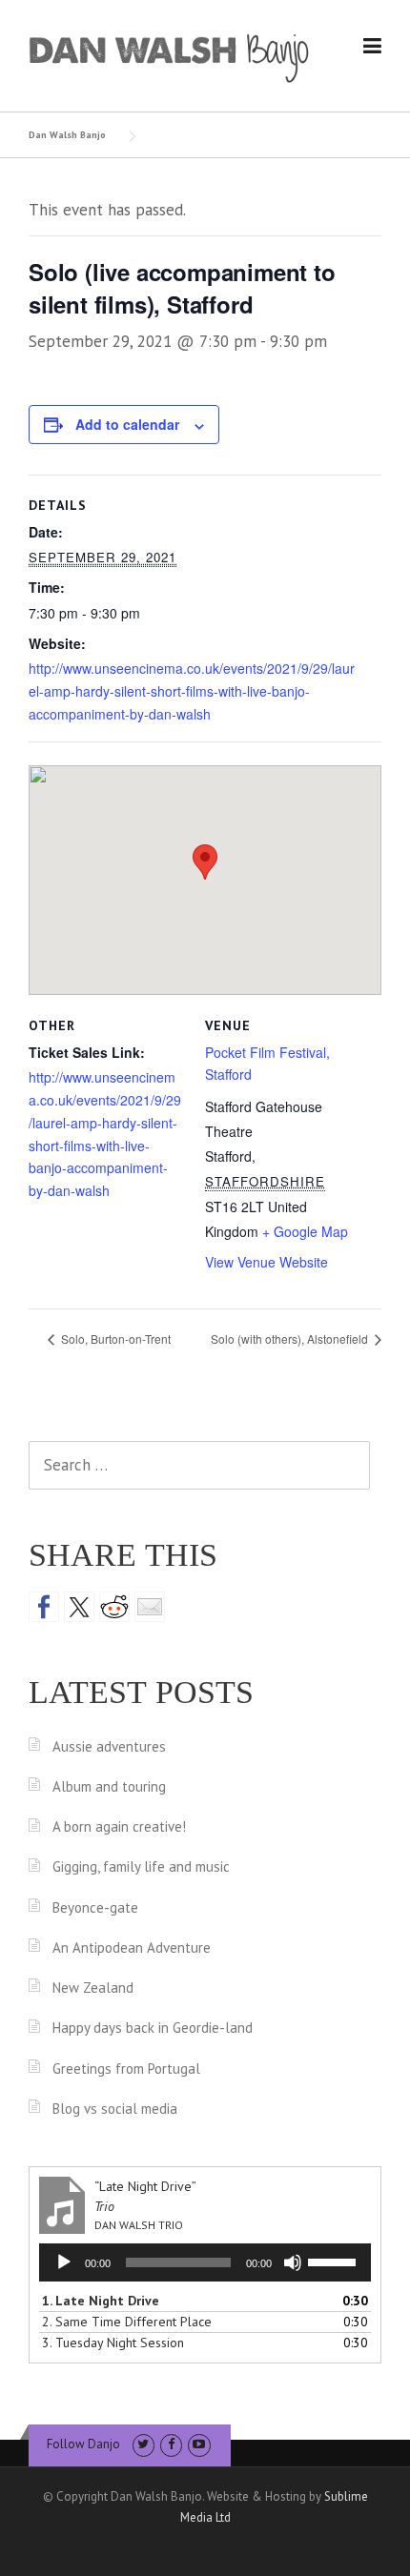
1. (101, 2301)
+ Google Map (305, 1231)
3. (113, 2343)
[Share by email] (150, 1607)
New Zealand (93, 1988)
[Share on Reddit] (114, 1607)
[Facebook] (171, 2444)
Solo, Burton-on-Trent (114, 1339)
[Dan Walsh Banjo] (170, 56)
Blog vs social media (115, 2109)
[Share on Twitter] (79, 1607)
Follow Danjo (83, 2444)
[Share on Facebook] (44, 1607)
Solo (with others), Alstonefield (291, 1339)
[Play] (64, 2262)
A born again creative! (119, 1826)
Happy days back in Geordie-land (153, 2028)
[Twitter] (143, 2444)
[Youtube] (199, 2444)
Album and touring (109, 1786)
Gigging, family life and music (141, 1866)
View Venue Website (266, 1262)
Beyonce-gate (95, 1907)
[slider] (335, 2261)
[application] (205, 2262)
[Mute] (293, 2262)
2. (127, 2322)
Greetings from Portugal (126, 2069)
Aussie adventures (109, 1746)
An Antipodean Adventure (132, 1947)
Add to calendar (127, 424)
